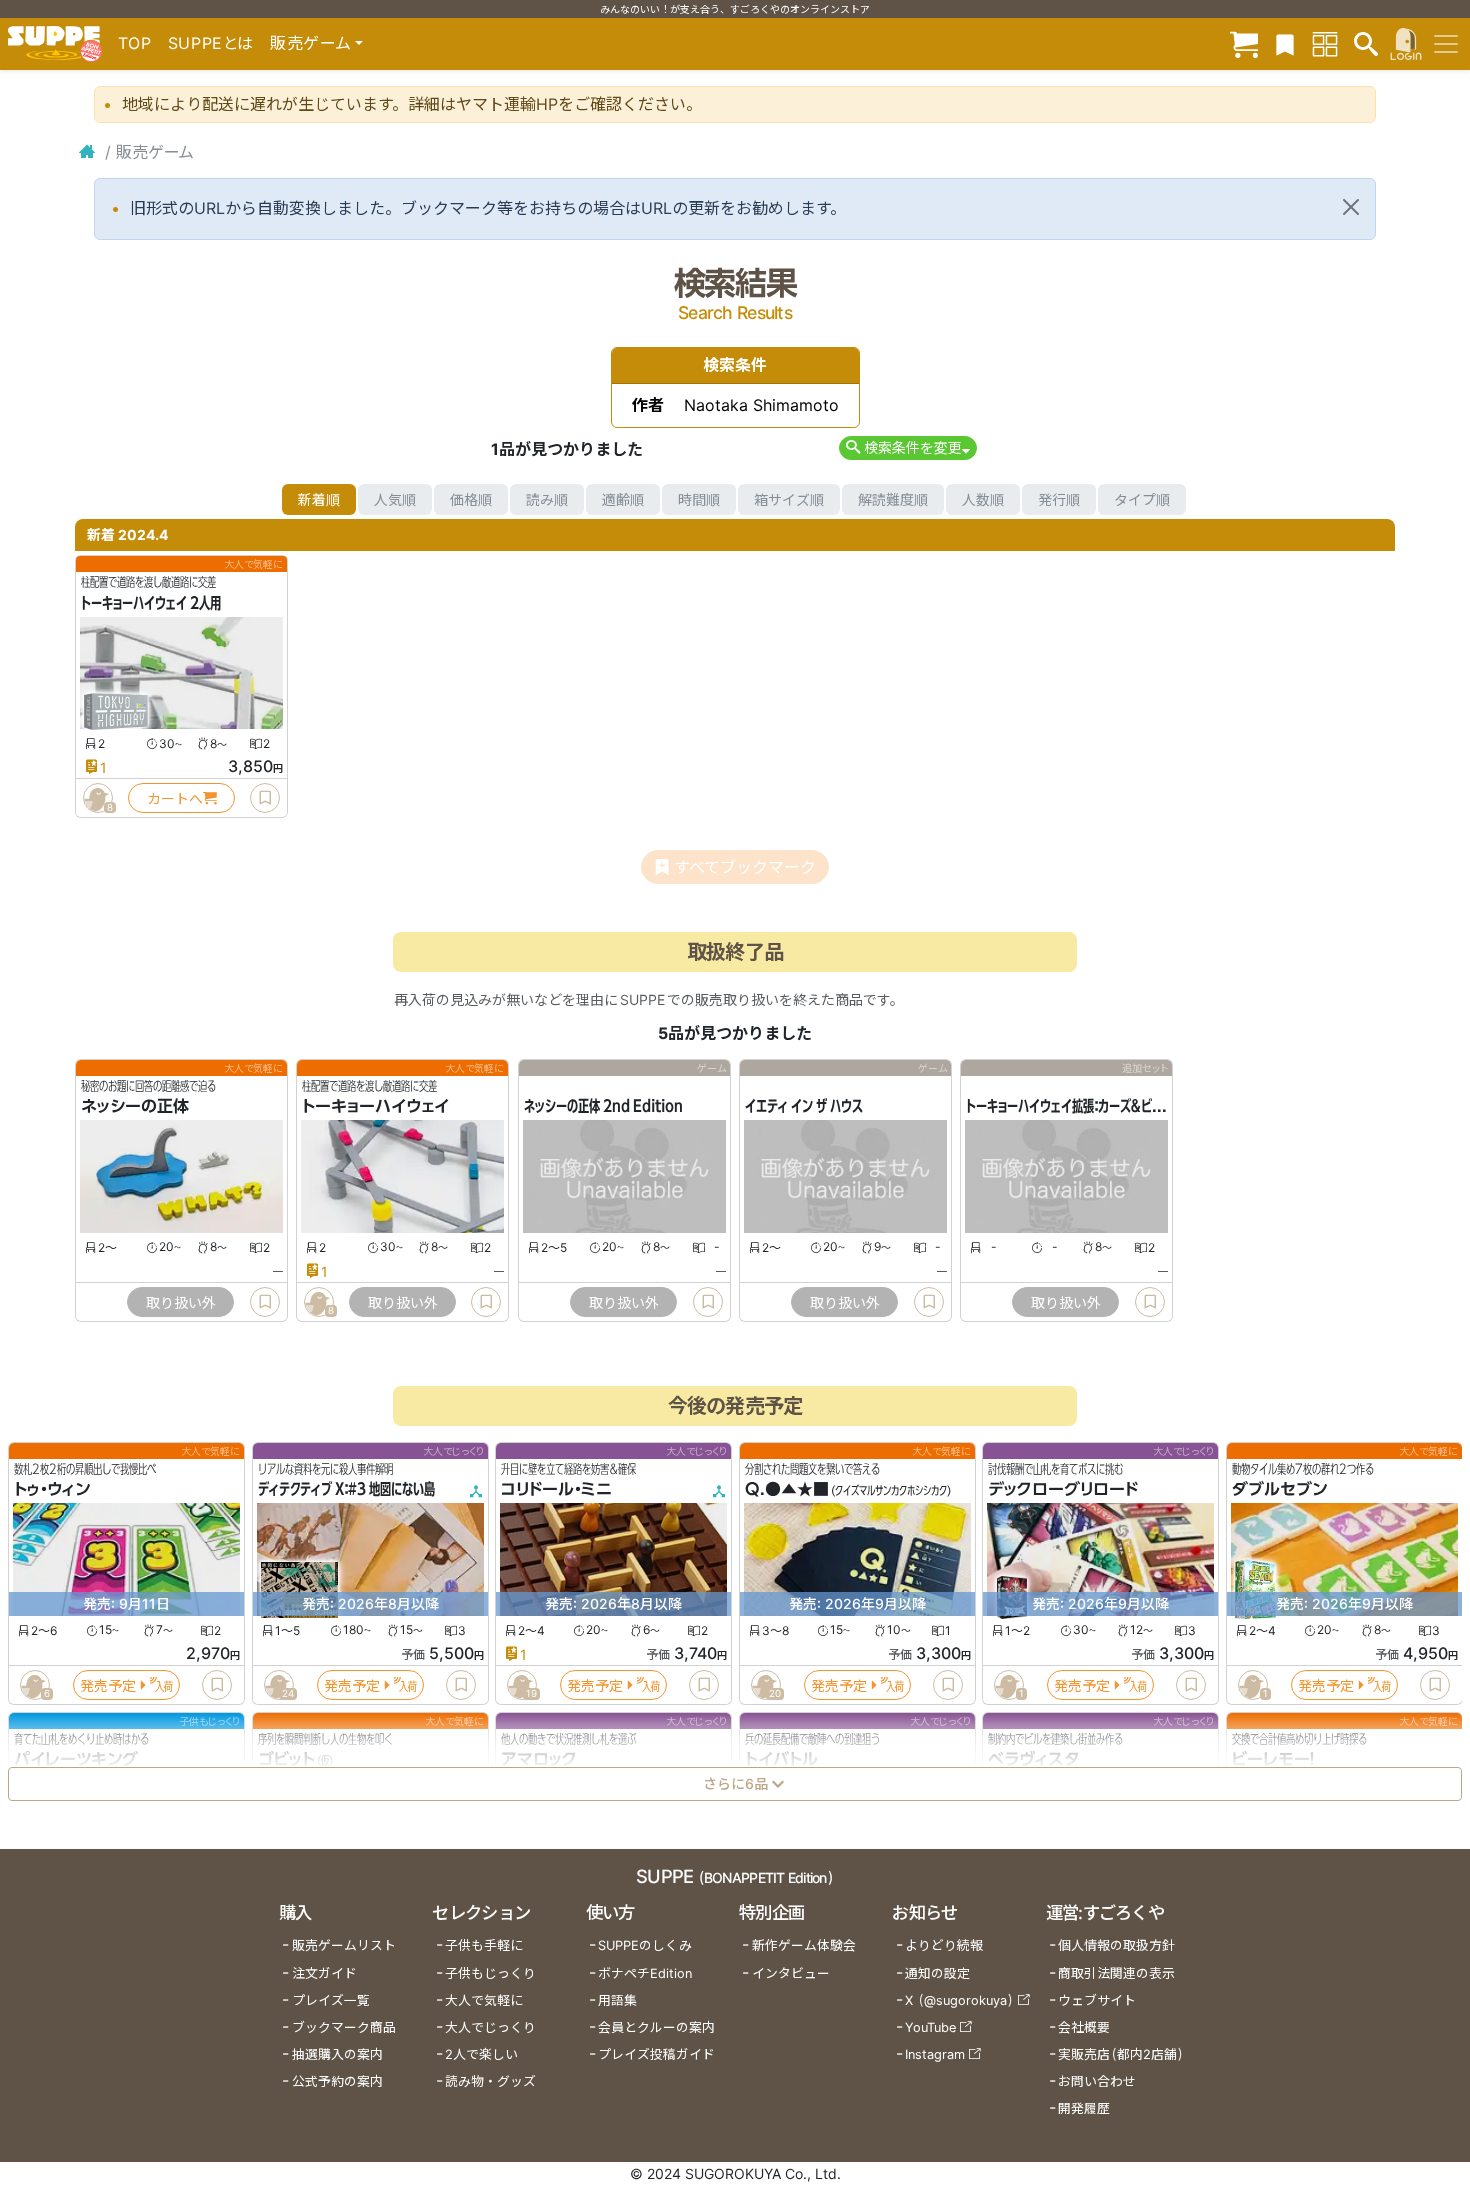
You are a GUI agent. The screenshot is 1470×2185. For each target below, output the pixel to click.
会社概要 (1084, 2027)
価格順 (471, 499)
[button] (907, 447)
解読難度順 (893, 499)
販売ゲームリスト (344, 1945)
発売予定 (108, 1685)
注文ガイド (324, 1973)
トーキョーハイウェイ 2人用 (151, 603)
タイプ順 (1142, 499)
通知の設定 (937, 1973)
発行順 (1059, 499)
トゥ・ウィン (52, 1490)
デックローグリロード (1063, 1490)
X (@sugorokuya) (959, 2000)
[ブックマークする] (265, 798)
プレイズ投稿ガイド (656, 2054)
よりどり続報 (944, 1945)
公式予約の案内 (337, 2081)
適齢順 (623, 499)
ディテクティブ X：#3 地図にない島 (346, 1490)
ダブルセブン (1279, 1490)
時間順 (699, 499)
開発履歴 (1084, 2108)
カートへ (175, 798)
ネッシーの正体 (135, 1107)
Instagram (935, 2054)
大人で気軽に (484, 2000)
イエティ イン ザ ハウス (804, 1107)
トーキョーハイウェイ (375, 1107)
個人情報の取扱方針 (1116, 1945)
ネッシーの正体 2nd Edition (603, 1107)
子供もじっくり (490, 1973)
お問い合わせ (1097, 2081)
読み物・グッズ (490, 2081)
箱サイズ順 (789, 499)
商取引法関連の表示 (1116, 1973)
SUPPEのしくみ (645, 1945)
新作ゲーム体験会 (804, 1945)
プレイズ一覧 (331, 2000)
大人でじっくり (490, 2027)
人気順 (395, 499)
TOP (135, 43)
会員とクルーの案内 (656, 2027)
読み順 (547, 499)
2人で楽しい (481, 2054)
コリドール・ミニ (556, 1490)
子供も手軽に (484, 1945)
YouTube (930, 2027)
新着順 (319, 499)
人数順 (983, 499)
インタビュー (791, 1973)
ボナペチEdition (645, 1973)
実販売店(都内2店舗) (1121, 2054)
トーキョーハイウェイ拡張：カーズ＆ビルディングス (1091, 1107)
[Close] (1351, 207)
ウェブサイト (1097, 2000)
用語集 (617, 2000)
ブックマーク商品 (344, 2027)
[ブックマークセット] (1285, 43)
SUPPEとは (211, 43)
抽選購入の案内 (337, 2054)
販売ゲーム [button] (310, 43)
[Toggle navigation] (1446, 44)
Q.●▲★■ (787, 1490)
